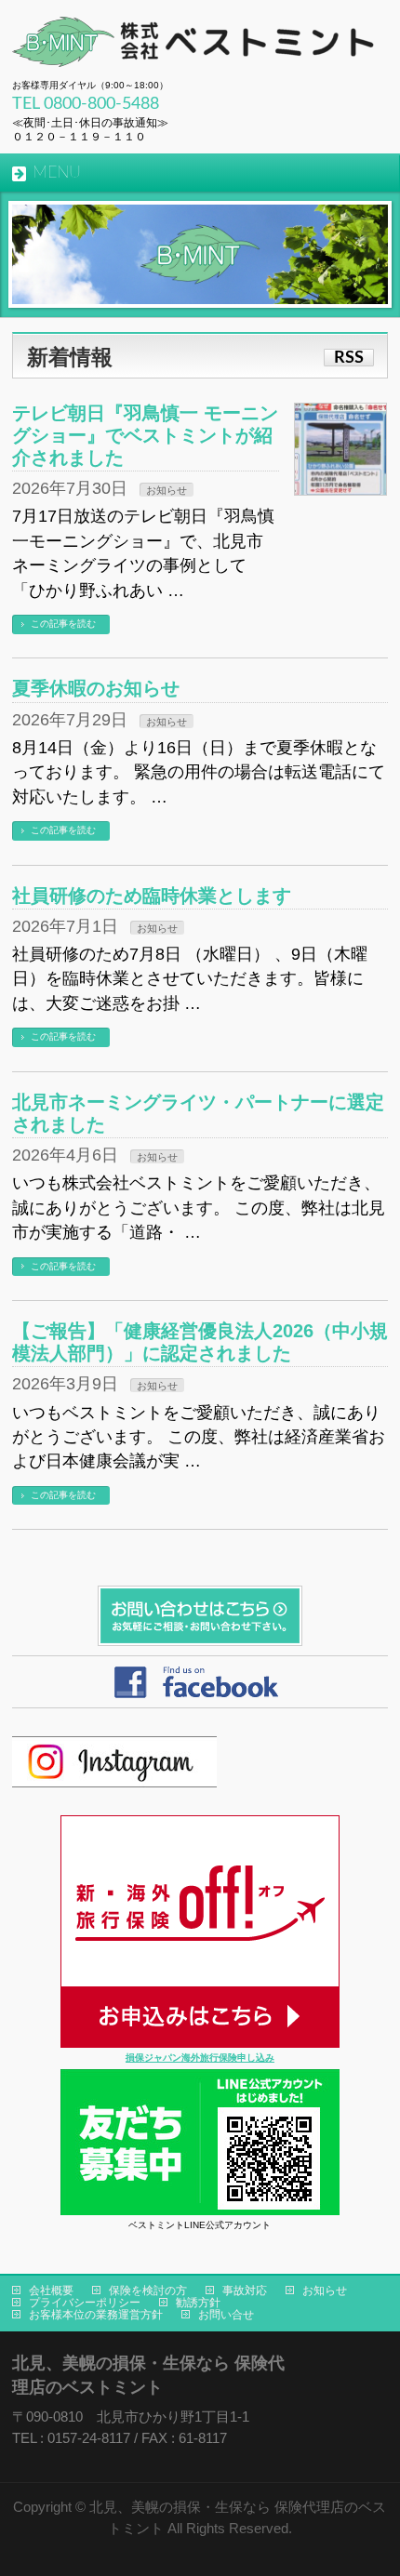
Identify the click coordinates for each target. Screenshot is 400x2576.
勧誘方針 (198, 2303)
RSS (349, 358)
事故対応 (245, 2291)
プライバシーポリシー (85, 2303)
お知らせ (167, 490)
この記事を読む (63, 624)
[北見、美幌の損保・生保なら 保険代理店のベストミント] (198, 46)
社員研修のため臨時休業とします (152, 896)
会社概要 (51, 2291)
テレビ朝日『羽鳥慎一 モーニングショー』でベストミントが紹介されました (145, 435)
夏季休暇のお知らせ (96, 688)
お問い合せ (226, 2315)
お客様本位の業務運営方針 (96, 2315)
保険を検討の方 (148, 2291)
